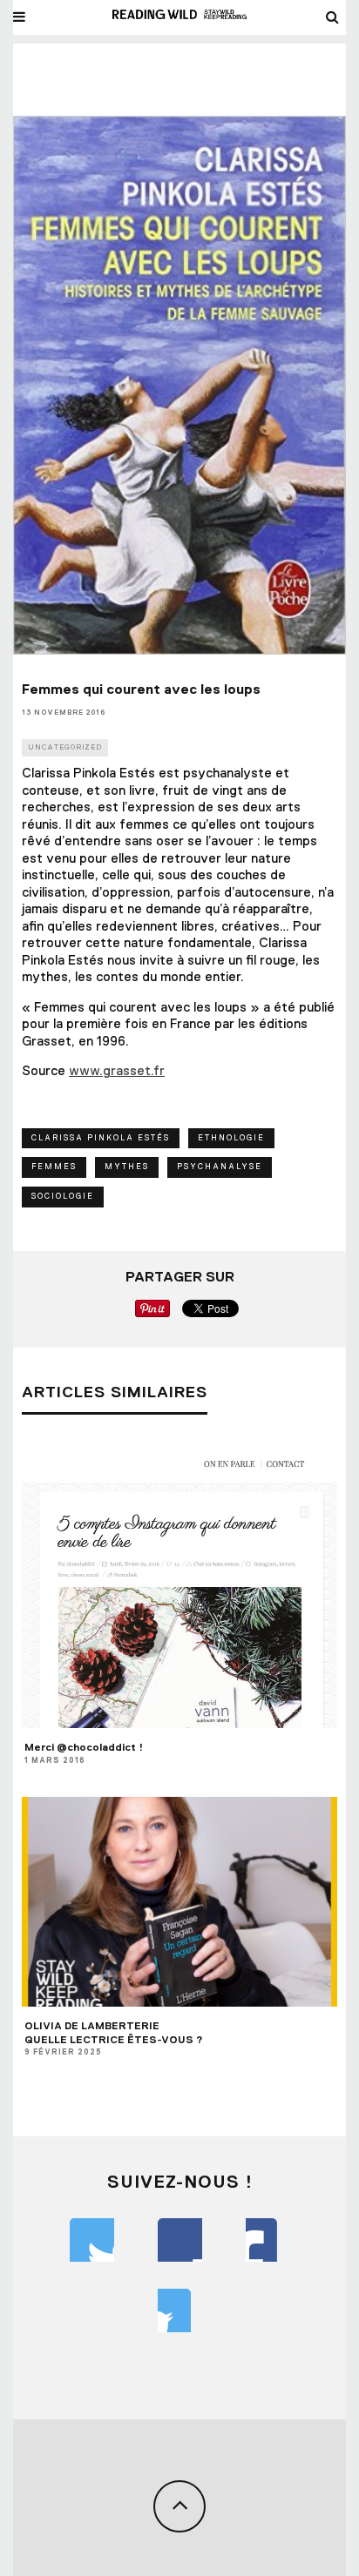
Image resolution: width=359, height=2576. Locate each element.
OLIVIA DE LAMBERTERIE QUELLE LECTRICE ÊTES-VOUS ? (114, 2033)
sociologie (63, 1196)
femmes (54, 1167)
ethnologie (231, 1138)
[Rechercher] (333, 17)
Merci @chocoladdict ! (84, 1747)
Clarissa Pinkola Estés (101, 1138)
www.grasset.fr (117, 1071)
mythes (127, 1167)
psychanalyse (220, 1167)
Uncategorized (65, 747)
